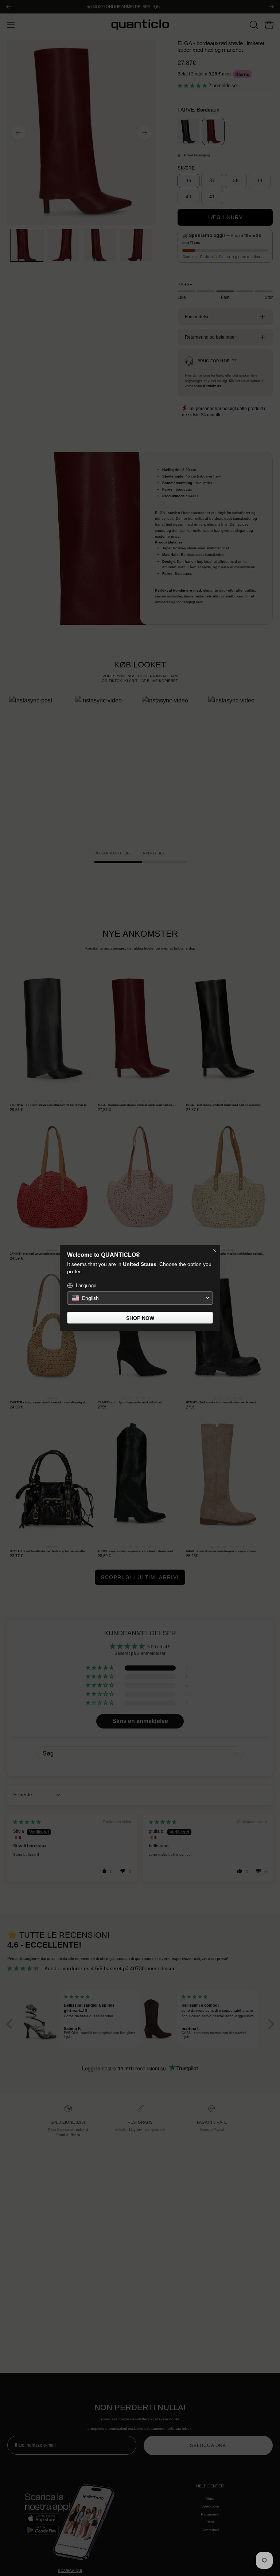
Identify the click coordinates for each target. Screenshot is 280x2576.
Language (86, 1285)
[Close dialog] (215, 1251)
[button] (140, 1298)
